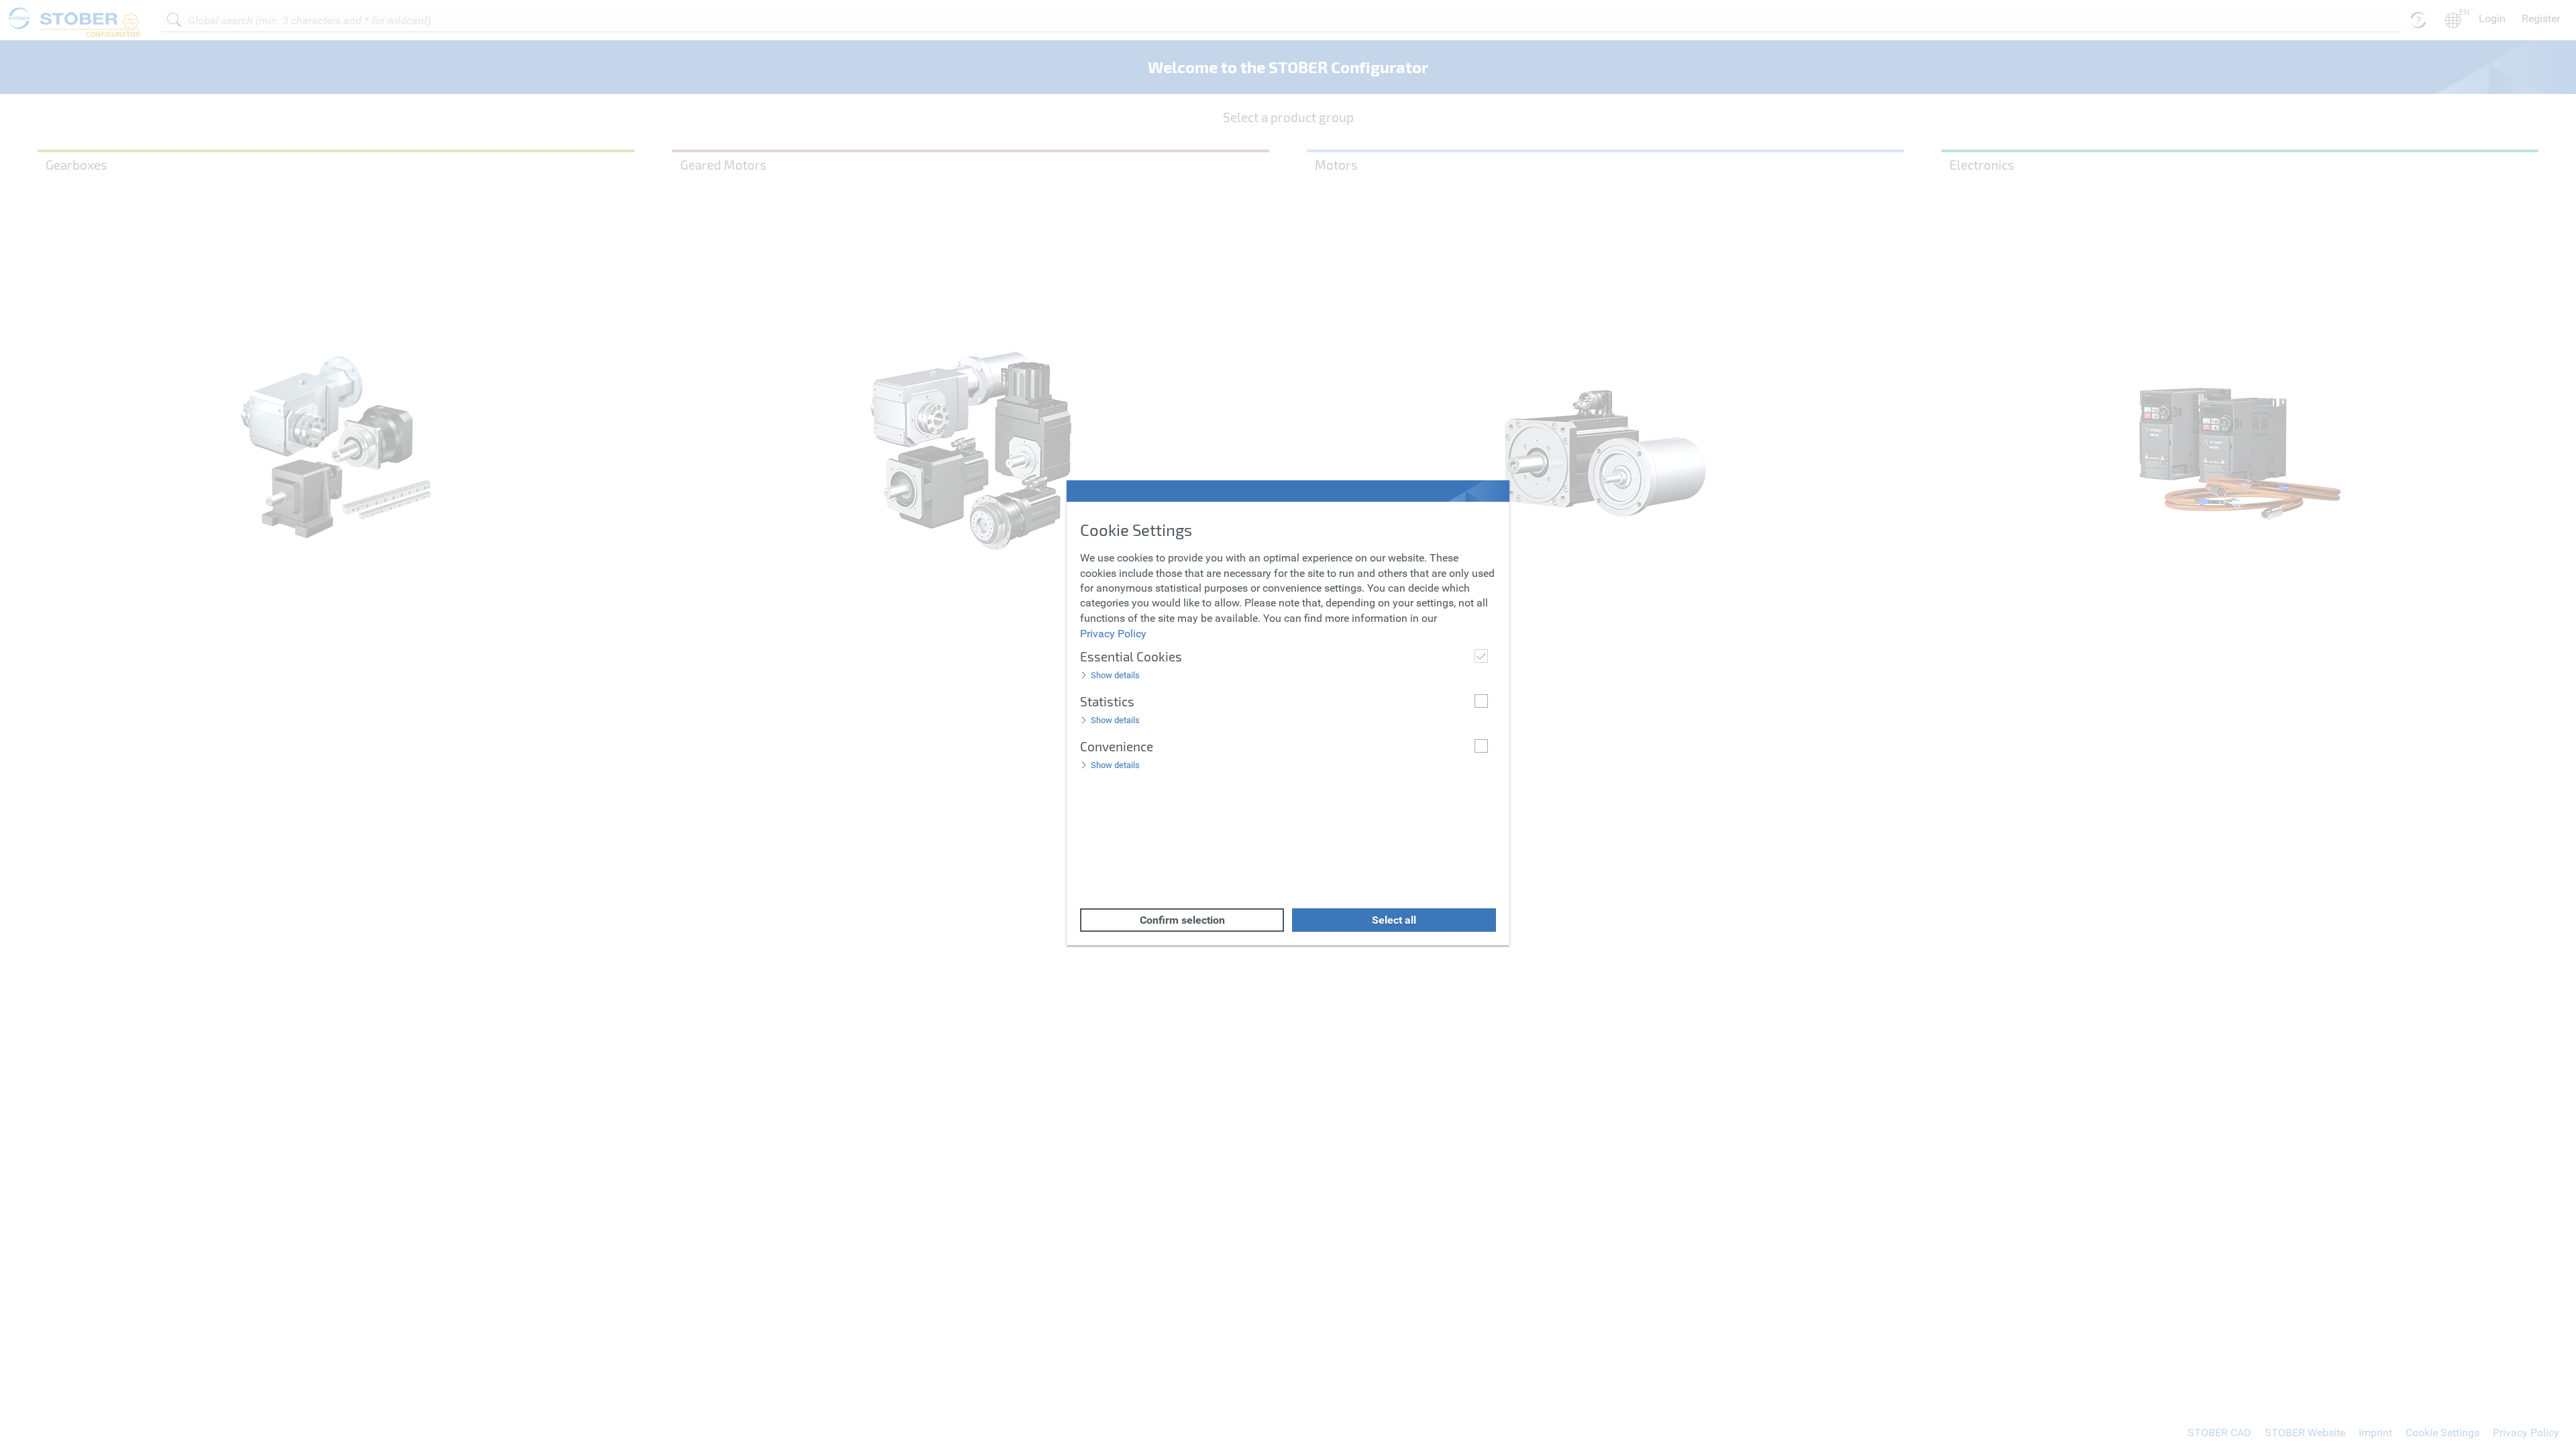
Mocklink (21, 7)
